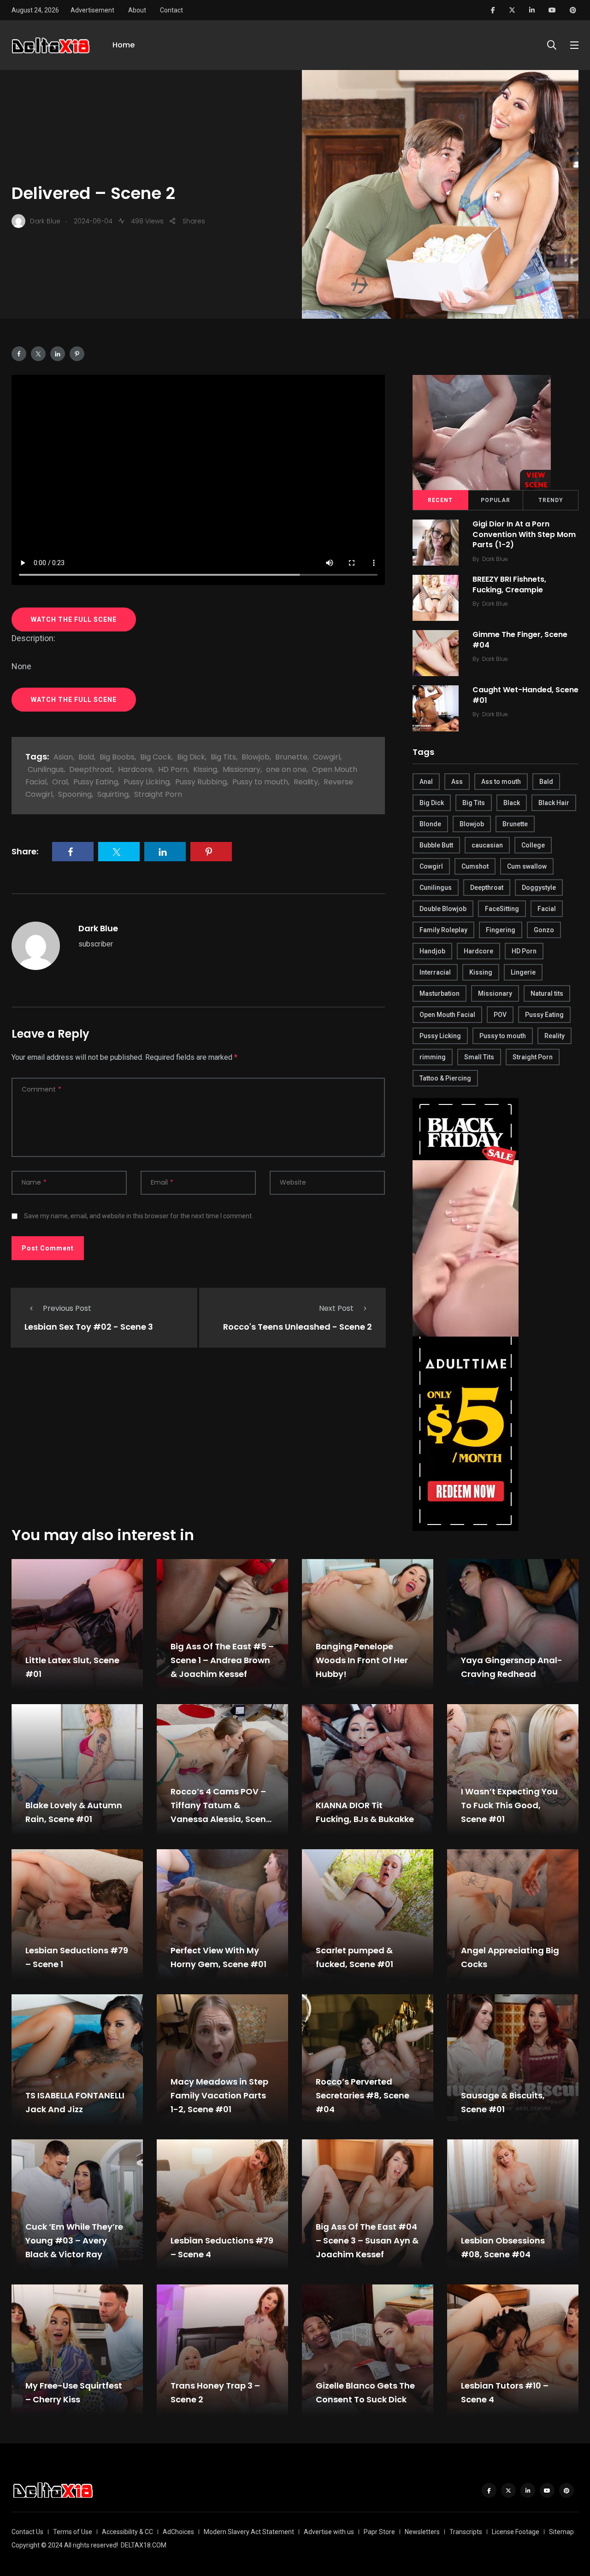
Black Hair (554, 803)
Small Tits (479, 1057)
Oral (60, 782)
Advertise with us (329, 2532)
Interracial (435, 972)
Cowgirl (327, 757)
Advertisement (92, 10)
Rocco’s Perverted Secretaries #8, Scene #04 (363, 2095)
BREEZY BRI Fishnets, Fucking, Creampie (509, 585)
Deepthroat (91, 769)
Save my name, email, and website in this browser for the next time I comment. (139, 1216)
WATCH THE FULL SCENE (74, 619)
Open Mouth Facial (447, 1015)
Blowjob (256, 757)
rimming (433, 1057)
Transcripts (466, 2532)
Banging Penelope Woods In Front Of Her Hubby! (362, 1660)
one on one (286, 769)
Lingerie (523, 972)
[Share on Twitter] (38, 354)
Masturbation (440, 993)
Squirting (113, 794)
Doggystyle (539, 888)
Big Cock (156, 757)
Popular (496, 500)
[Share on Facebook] (19, 354)
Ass (457, 782)
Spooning (75, 794)
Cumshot (475, 866)
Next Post (336, 1308)
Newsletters (422, 2532)
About (137, 10)
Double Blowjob (443, 909)
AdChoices (178, 2532)
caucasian (487, 845)
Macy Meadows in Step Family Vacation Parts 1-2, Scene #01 (219, 2095)
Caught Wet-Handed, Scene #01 (525, 695)
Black (512, 803)
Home (124, 45)
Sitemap (561, 2532)
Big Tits (223, 757)
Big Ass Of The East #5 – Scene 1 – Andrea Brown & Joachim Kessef (222, 1660)
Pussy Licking (147, 782)
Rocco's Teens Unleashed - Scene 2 (298, 1327)
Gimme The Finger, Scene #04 (520, 640)
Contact (171, 10)
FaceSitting (502, 909)
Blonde (430, 824)
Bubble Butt (436, 845)
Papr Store (379, 2532)
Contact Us (27, 2532)
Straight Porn (158, 794)
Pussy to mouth (260, 782)
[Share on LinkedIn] (58, 354)
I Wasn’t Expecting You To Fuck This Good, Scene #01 (509, 1805)
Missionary (242, 769)
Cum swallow (527, 866)
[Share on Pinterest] (77, 354)
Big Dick (191, 757)
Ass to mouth (501, 782)
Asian (63, 757)
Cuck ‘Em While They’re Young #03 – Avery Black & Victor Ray (74, 2240)
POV (500, 1015)
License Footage (516, 2532)
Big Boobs (117, 757)
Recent (440, 500)
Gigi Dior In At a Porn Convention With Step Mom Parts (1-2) (524, 534)
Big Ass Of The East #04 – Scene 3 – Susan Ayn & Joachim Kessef (367, 2240)
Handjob (432, 951)
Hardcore (135, 769)
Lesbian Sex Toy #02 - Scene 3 (89, 1327)
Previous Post (67, 1308)
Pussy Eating (96, 782)
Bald (86, 757)
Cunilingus (46, 769)
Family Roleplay (443, 930)
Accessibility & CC (127, 2532)
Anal (426, 782)
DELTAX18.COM (144, 2545)
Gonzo (544, 930)
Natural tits (547, 993)
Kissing (205, 769)
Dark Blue (98, 928)
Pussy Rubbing (201, 782)
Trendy (551, 500)
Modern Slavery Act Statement (249, 2532)
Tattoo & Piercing (445, 1078)
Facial (547, 909)
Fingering (501, 930)
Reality (306, 782)
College (533, 845)
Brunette (291, 757)
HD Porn (173, 769)
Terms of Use (73, 2532)
